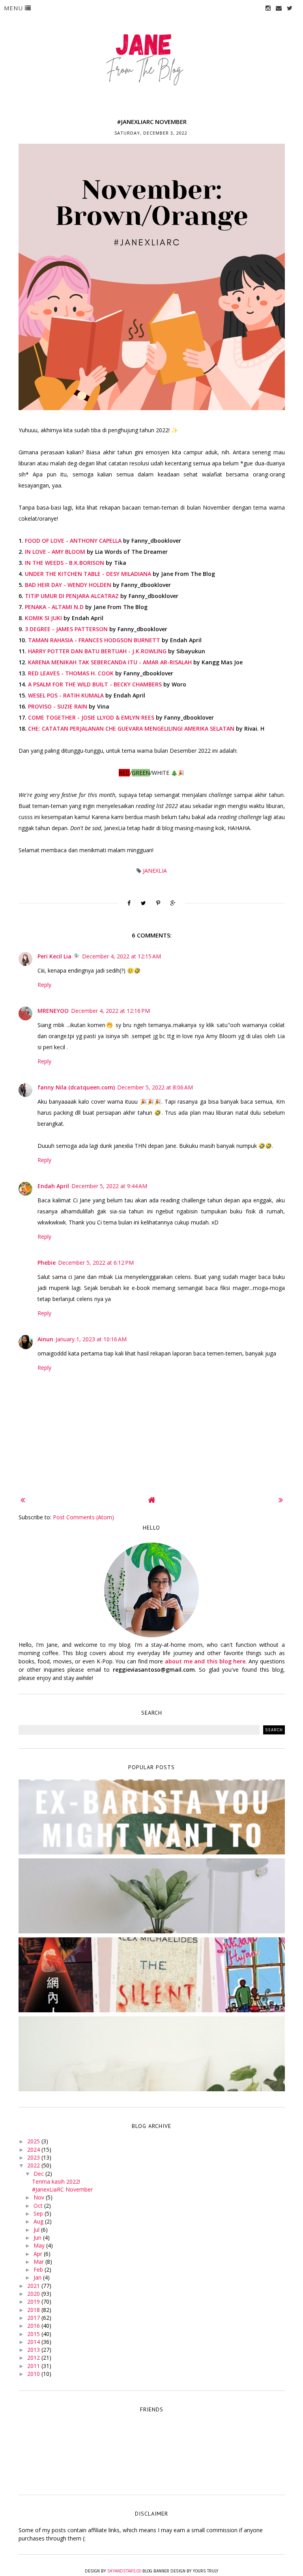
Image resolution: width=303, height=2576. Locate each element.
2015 (34, 2334)
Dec (39, 2174)
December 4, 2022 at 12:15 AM (122, 956)
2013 (34, 2350)
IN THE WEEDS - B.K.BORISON (65, 563)
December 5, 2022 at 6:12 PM (96, 1263)
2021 (34, 2286)
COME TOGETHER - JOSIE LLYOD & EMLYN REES (91, 717)
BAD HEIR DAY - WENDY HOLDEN (68, 585)
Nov (40, 2197)
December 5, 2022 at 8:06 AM (155, 1087)
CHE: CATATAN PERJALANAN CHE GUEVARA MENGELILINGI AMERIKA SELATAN (131, 728)
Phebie (47, 1263)
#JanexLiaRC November (62, 2189)
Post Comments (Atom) (83, 1517)
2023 (34, 2157)
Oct (39, 2206)
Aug (39, 2221)
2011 (34, 2366)
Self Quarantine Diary (152, 1890)
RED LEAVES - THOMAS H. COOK (71, 673)
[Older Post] (281, 1500)
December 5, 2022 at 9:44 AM (109, 1186)
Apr (39, 2254)
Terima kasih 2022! (56, 2181)
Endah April (53, 1186)
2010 (34, 2374)
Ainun (45, 1339)
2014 (34, 2342)
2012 (34, 2358)
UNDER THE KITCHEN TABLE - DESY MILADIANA (88, 574)
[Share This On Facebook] (129, 903)
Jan (38, 2277)
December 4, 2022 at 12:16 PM (110, 1011)
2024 (34, 2149)
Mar (39, 2262)
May (40, 2245)
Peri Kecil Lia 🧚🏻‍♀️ (59, 956)
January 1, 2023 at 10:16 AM (91, 1339)
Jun (38, 2238)
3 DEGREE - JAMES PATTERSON (66, 629)
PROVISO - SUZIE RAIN (58, 706)
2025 (34, 2141)
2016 (34, 2326)
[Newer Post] (23, 1500)
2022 (34, 2165)
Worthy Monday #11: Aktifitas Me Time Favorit (151, 2048)
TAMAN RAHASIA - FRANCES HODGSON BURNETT (94, 640)
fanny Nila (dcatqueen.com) (76, 1087)
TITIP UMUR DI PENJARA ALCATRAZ (72, 596)
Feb (39, 2269)
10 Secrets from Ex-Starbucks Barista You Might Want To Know (151, 1815)
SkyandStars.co (124, 2571)
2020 (34, 2294)
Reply (44, 985)
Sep (39, 2213)
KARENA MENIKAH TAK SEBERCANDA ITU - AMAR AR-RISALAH (110, 662)
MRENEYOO (53, 1011)
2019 (34, 2301)
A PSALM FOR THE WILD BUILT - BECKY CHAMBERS (95, 684)
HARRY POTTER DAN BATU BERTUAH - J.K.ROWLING (97, 651)
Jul (37, 2230)
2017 (34, 2318)
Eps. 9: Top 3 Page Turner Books (151, 1969)
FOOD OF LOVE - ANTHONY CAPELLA (73, 541)
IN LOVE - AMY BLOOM (55, 552)
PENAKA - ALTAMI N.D (54, 607)
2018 (34, 2310)
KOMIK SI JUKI (43, 618)
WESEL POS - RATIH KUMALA (66, 695)
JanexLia (155, 871)
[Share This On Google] (173, 903)
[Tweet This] (143, 903)
